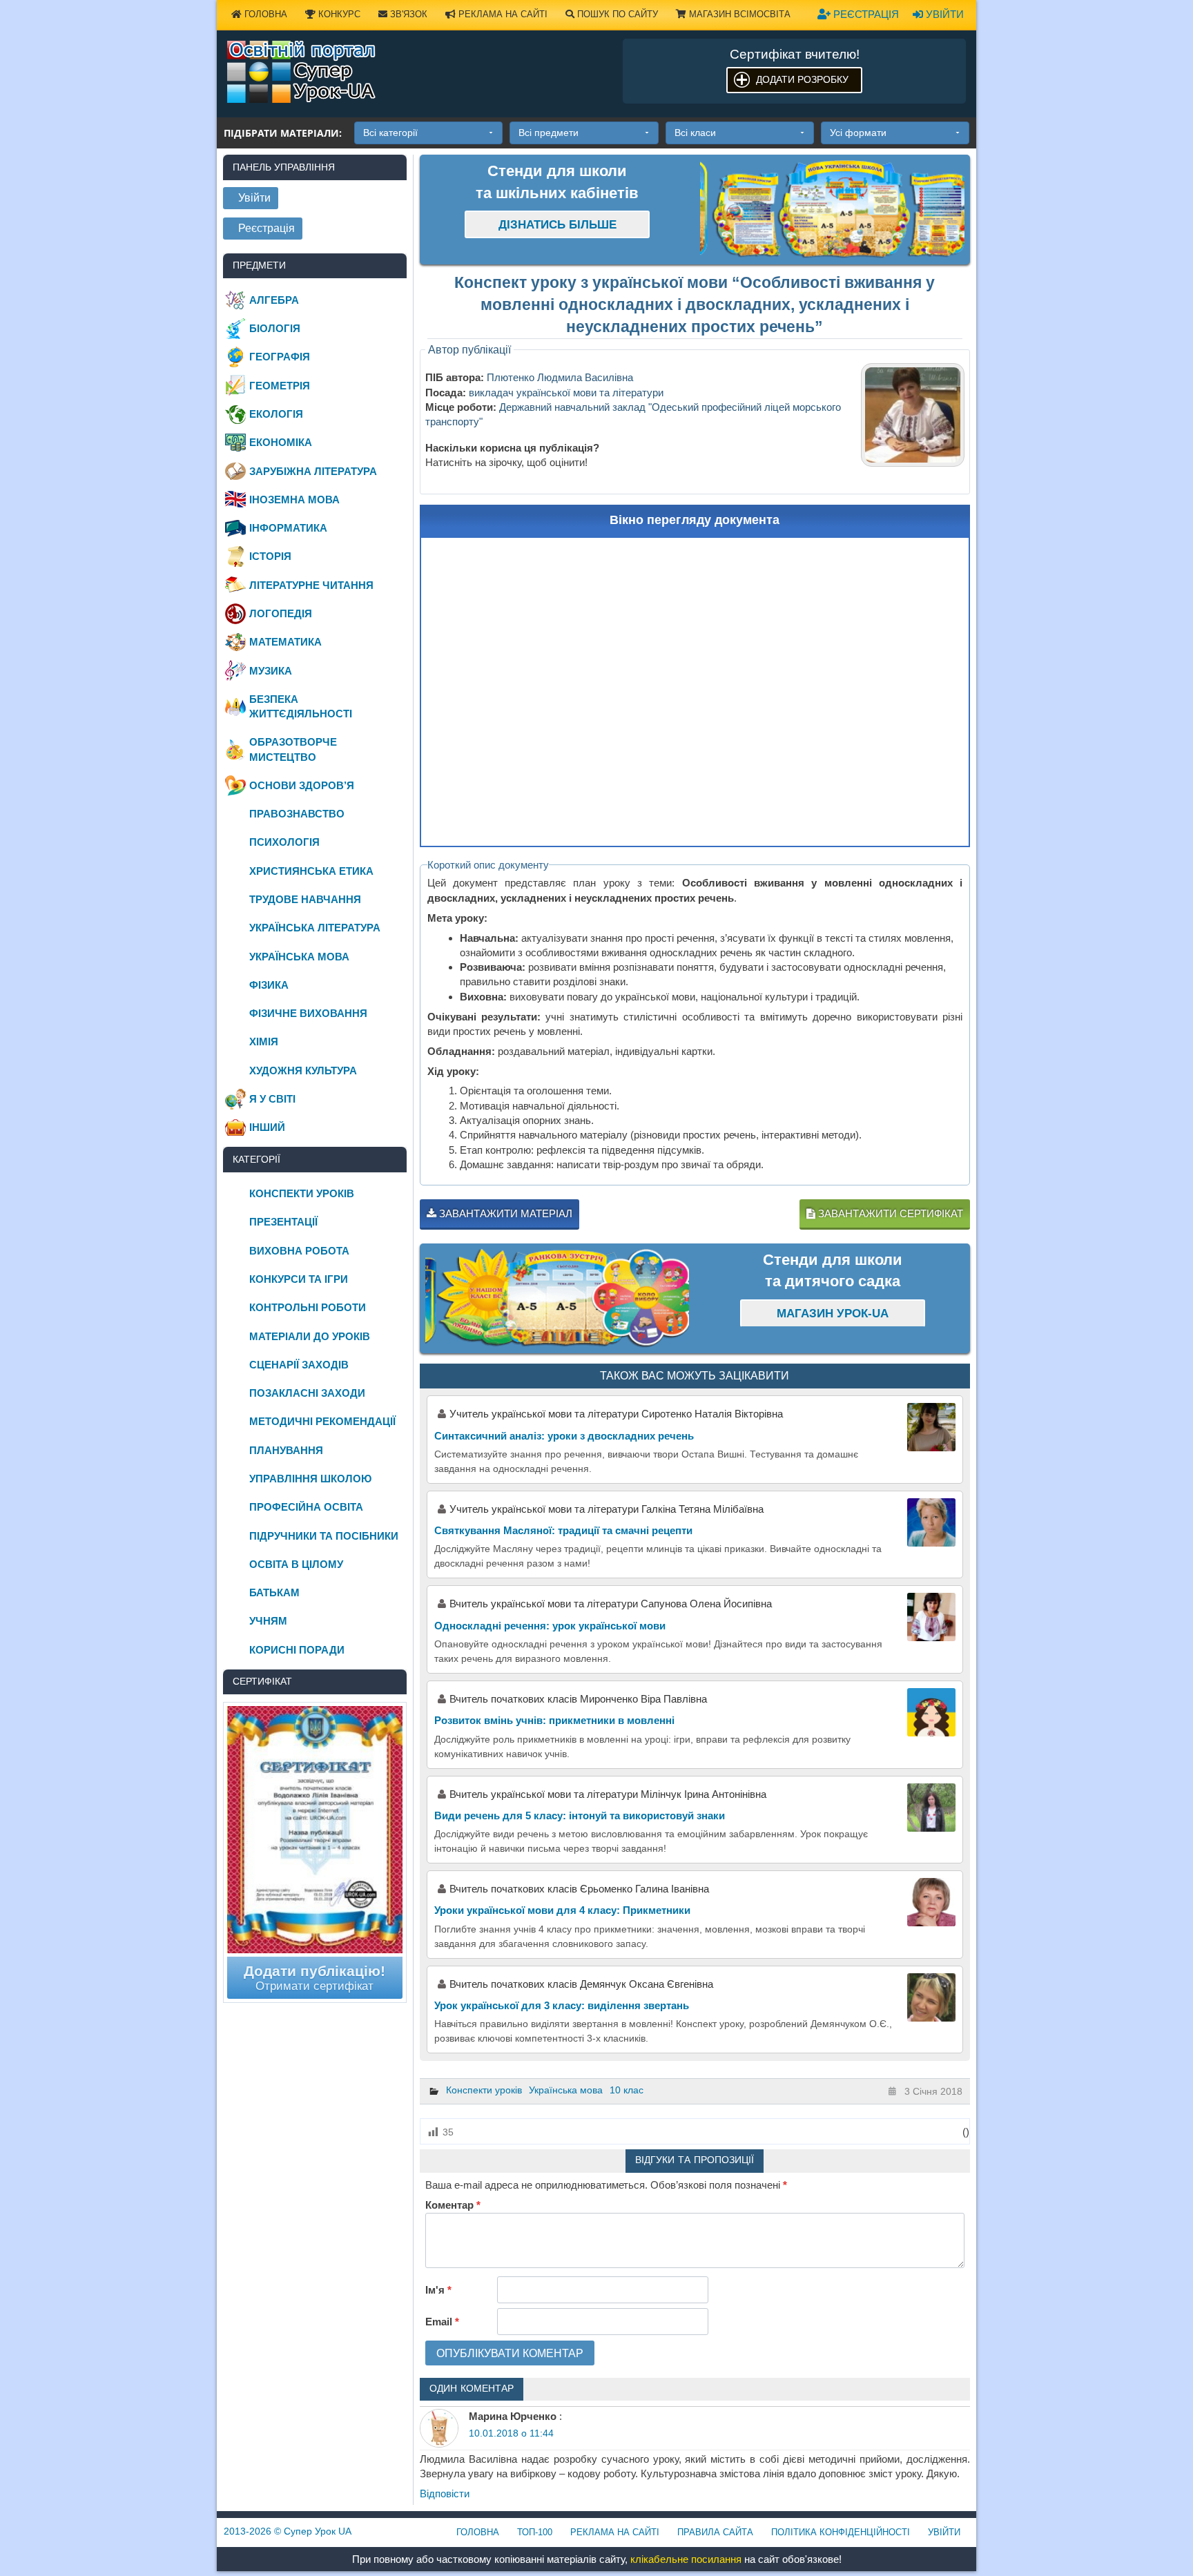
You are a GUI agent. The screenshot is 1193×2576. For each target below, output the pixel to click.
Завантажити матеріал (504, 1213)
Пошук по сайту (616, 14)
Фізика (269, 985)
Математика (285, 642)
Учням (268, 1621)
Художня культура (303, 1071)
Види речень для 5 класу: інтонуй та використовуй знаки (580, 1815)
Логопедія (281, 613)
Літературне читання (311, 585)
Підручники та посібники (324, 1536)
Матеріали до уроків (310, 1336)
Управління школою (310, 1479)
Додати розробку (802, 79)
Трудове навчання (305, 899)
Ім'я (438, 2290)
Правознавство (297, 814)
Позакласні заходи (307, 1393)
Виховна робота (299, 1251)
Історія (270, 556)
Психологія (284, 842)
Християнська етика (311, 871)
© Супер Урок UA (288, 2531)
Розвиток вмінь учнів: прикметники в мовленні (554, 1720)
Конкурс (338, 14)
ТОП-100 (535, 2532)
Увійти (943, 14)
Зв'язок (407, 14)
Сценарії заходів (299, 1365)
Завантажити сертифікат (889, 1213)
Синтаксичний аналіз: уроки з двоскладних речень (564, 1436)
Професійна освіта (306, 1507)
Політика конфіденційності (841, 2532)
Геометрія (280, 386)
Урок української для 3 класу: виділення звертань (562, 2005)
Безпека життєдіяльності (301, 706)
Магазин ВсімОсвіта (738, 14)
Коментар (453, 2205)
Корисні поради (297, 1650)
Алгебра (274, 300)
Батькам (274, 1592)
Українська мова (566, 2090)
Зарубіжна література (313, 471)
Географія (280, 357)
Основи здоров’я (302, 785)
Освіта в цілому (296, 1564)
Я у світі (272, 1099)
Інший (267, 1127)
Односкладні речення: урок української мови (550, 1626)
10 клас (627, 2090)
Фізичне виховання (308, 1013)
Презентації (283, 1222)
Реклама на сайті (502, 14)
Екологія (276, 414)
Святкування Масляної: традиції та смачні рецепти (563, 1530)
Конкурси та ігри (299, 1279)
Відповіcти (445, 2493)
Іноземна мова (294, 500)
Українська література (315, 928)
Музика (271, 671)
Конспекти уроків (484, 2090)
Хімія (264, 1042)
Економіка (281, 442)
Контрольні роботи (308, 1307)
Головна (264, 14)
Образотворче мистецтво (293, 749)
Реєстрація (865, 14)
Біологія (275, 328)
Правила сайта (715, 2532)
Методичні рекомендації (322, 1421)
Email (442, 2322)
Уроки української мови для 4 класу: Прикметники (562, 1910)
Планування (286, 1450)
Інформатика (288, 528)
